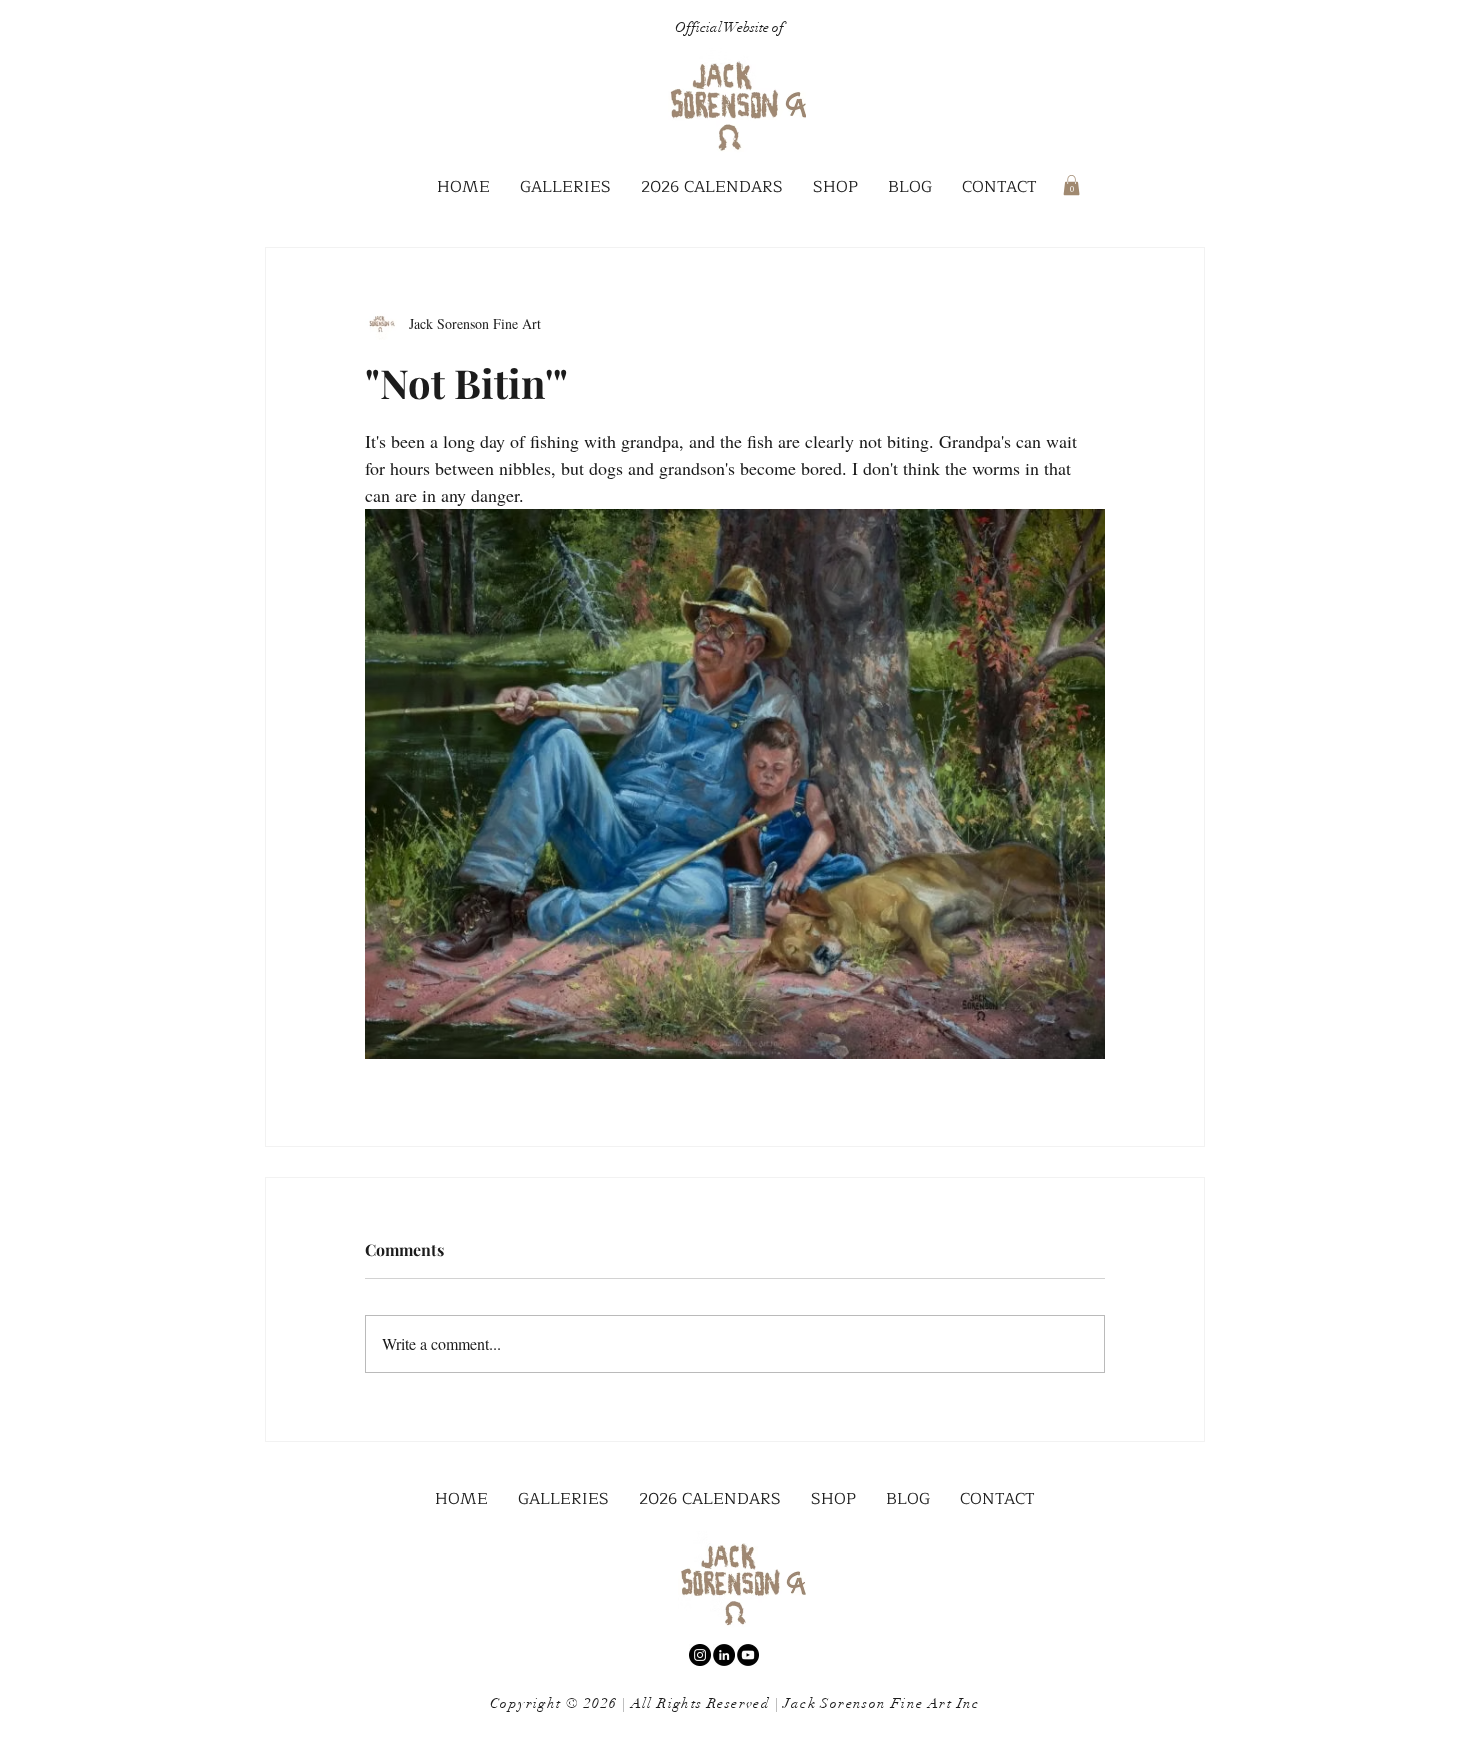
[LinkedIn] (724, 1655)
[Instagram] (700, 1655)
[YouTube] (748, 1655)
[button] (565, 187)
